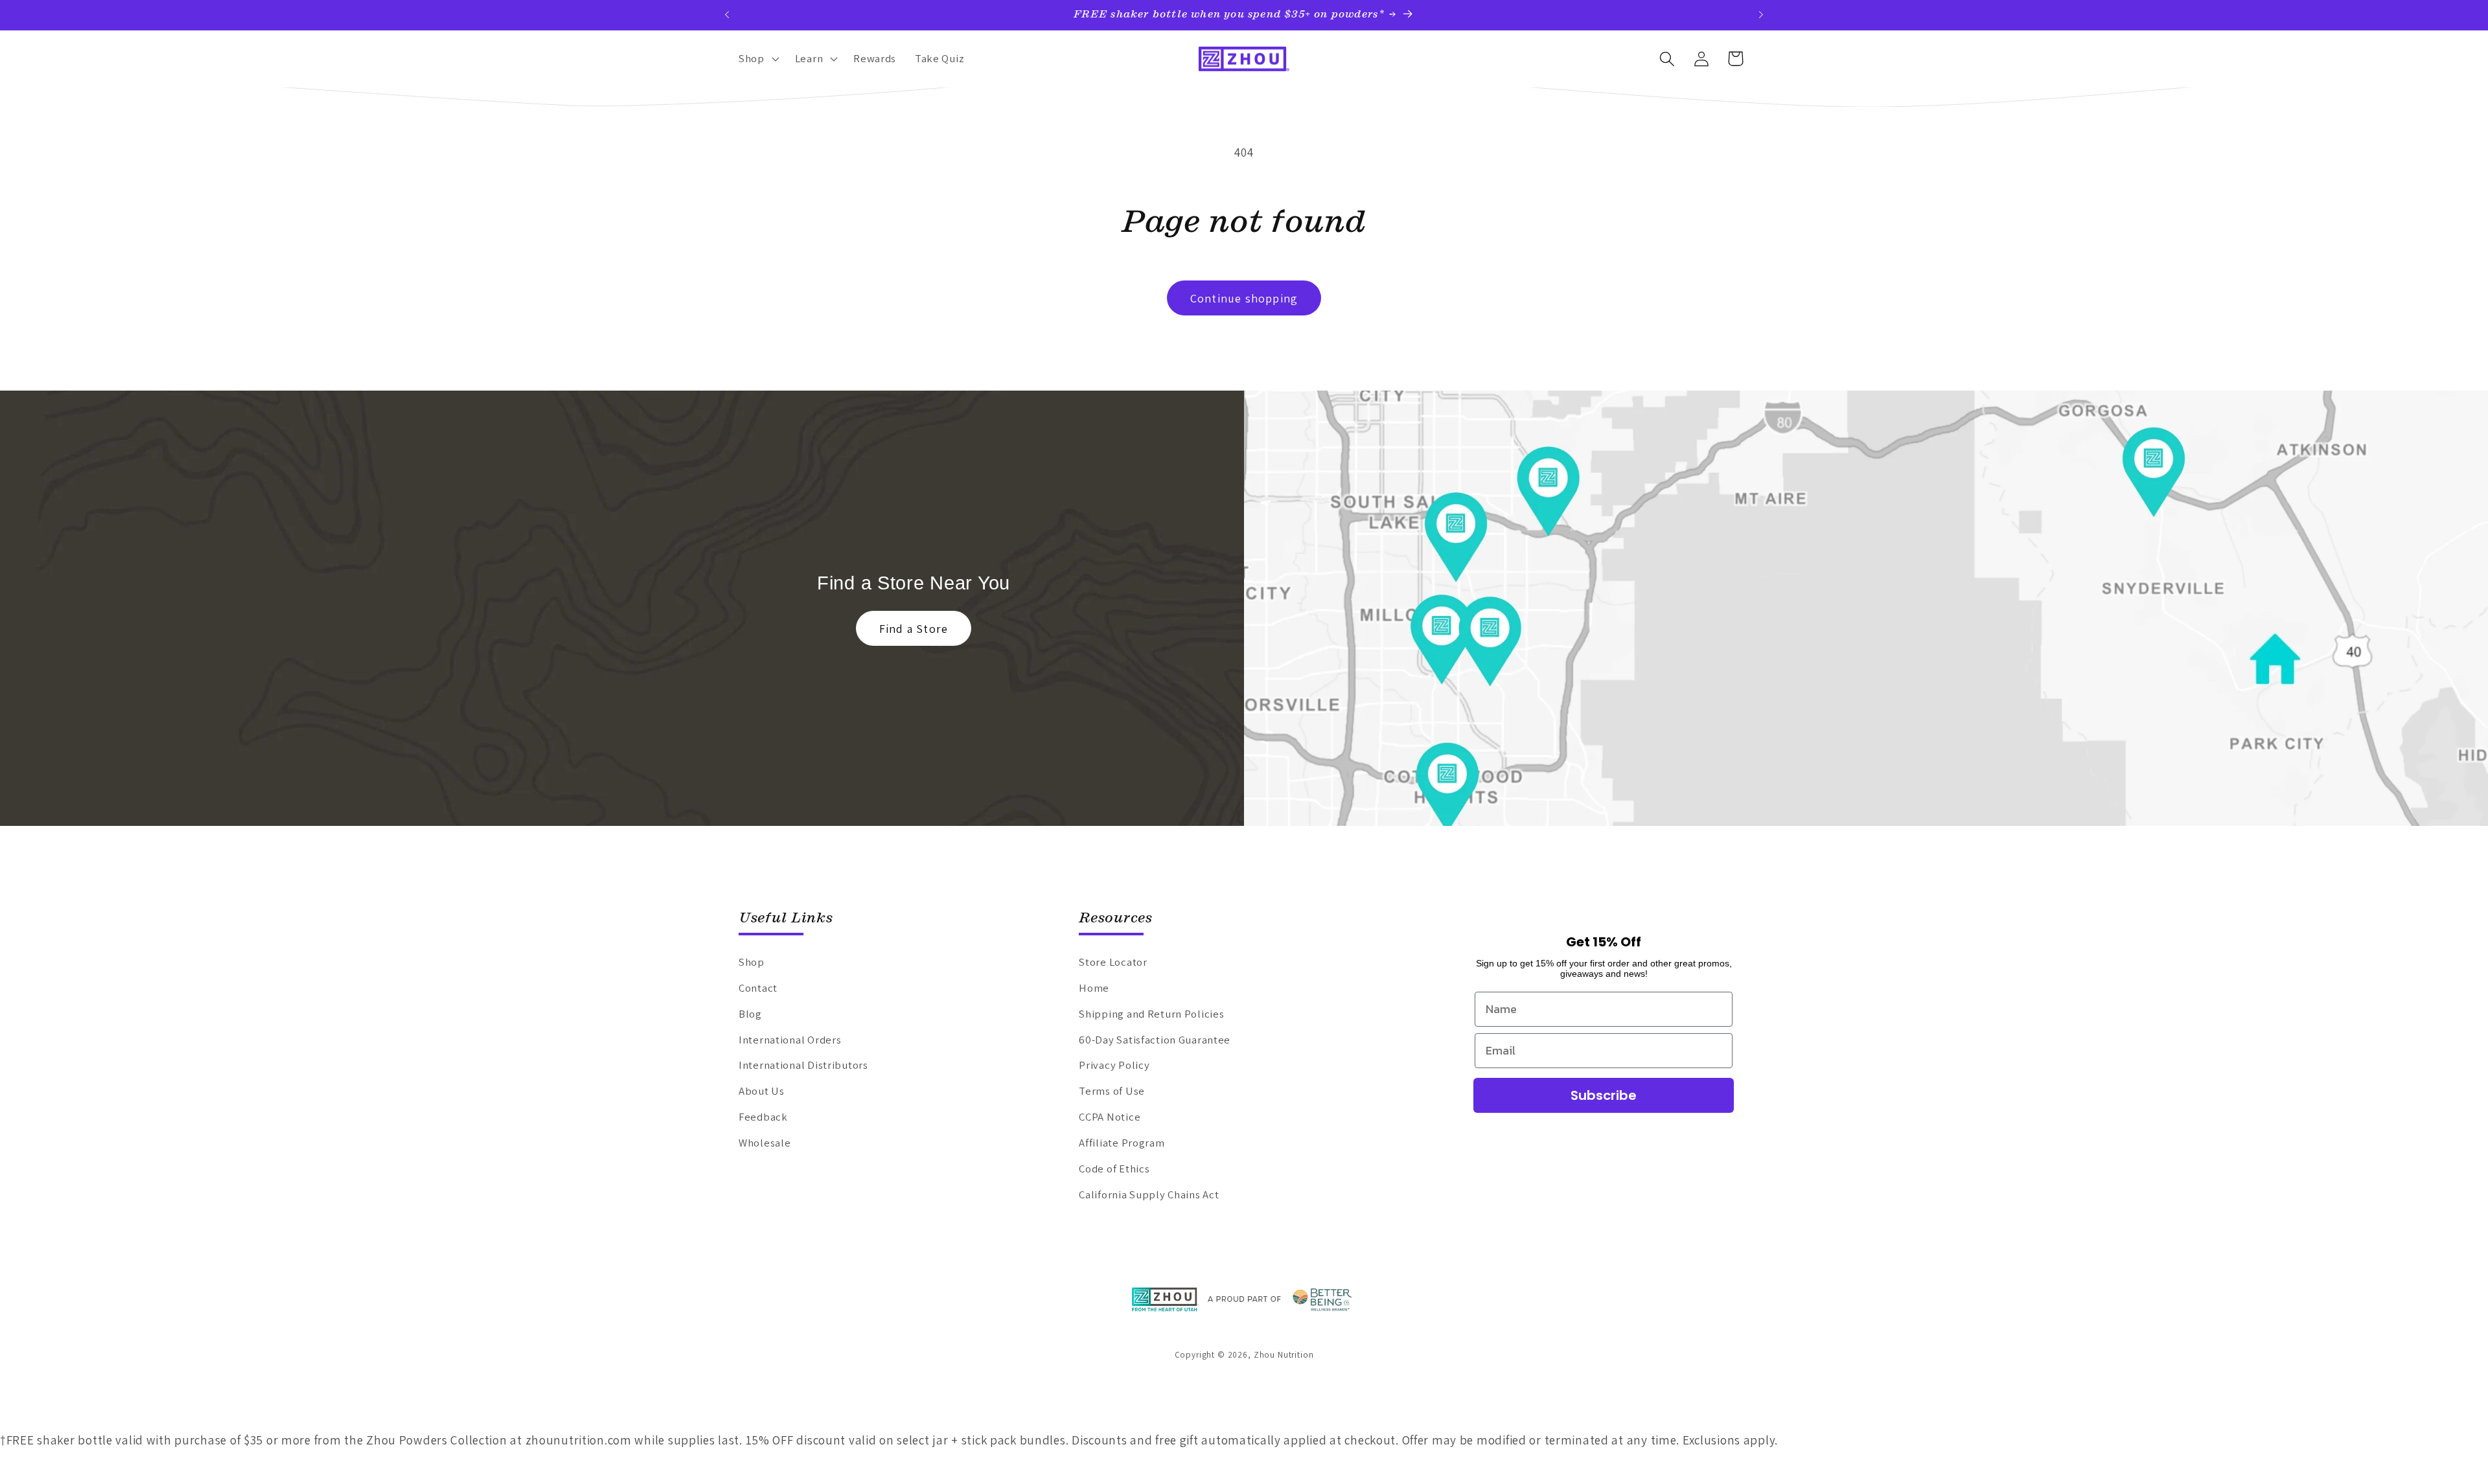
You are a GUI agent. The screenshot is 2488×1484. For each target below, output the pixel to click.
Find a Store (914, 629)
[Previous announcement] (727, 15)
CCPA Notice (1110, 1117)
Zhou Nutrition (1284, 1355)
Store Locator (1113, 962)
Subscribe (1604, 1095)
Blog (750, 1014)
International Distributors (803, 1065)
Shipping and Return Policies (1151, 1014)
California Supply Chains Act (1149, 1194)
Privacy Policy (1114, 1065)
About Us (762, 1091)
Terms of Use (1112, 1091)
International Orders (790, 1040)
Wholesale (765, 1143)
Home (1094, 988)
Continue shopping (1244, 298)
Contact (758, 988)
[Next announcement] (1761, 15)
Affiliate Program (1122, 1143)
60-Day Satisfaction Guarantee (1155, 1040)
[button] (758, 59)
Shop (752, 962)
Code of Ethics (1114, 1169)
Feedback (763, 1117)
